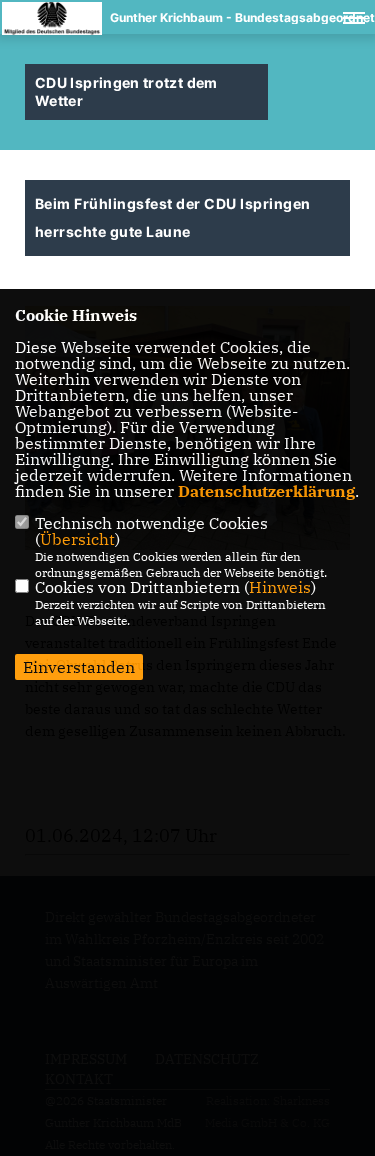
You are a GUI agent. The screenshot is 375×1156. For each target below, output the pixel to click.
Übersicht (77, 539)
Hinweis (280, 587)
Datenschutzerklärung (266, 491)
